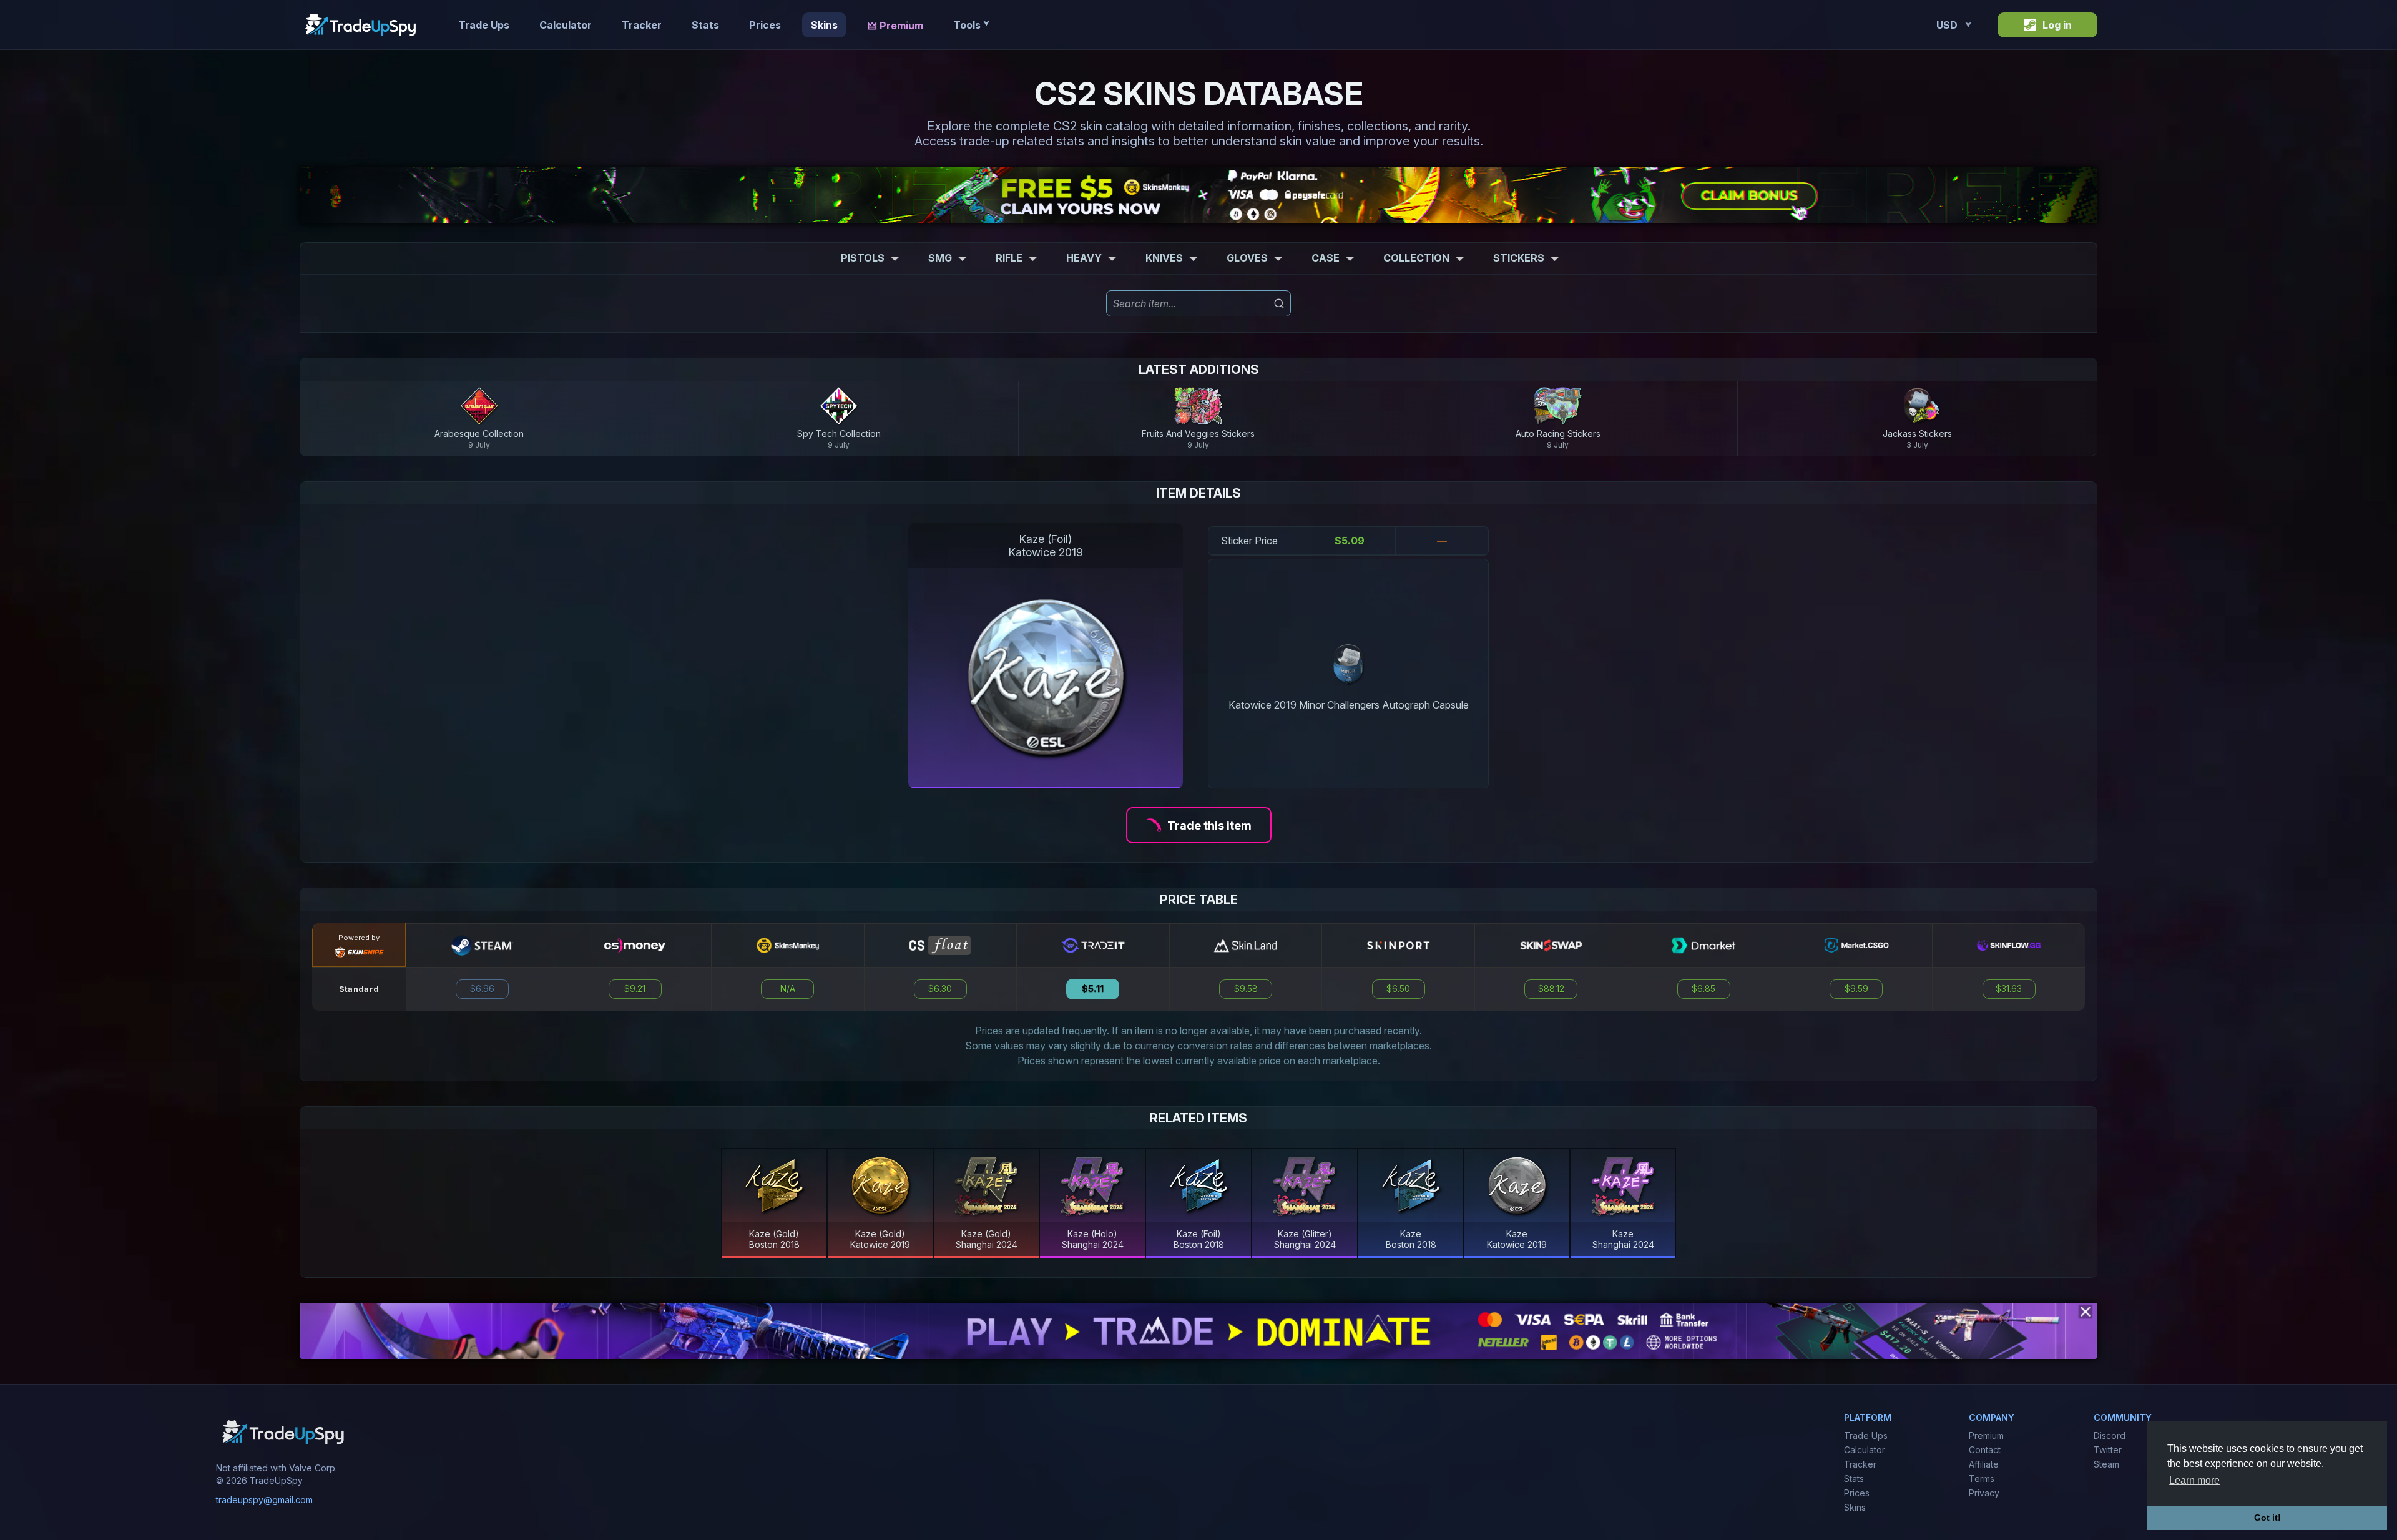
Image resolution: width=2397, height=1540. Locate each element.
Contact (1985, 1450)
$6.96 (482, 989)
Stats (705, 25)
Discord (2110, 1435)
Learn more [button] (2194, 1480)
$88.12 (1551, 989)
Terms (1982, 1479)
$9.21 (635, 989)
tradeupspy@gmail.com (264, 1500)
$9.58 (1246, 989)
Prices (765, 25)
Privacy (1984, 1493)
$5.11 (1093, 989)
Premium (1986, 1435)
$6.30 (940, 989)
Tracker (642, 25)
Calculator (566, 25)
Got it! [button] (2267, 1518)
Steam (2106, 1464)
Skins (824, 25)
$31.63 (2009, 989)
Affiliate (1984, 1464)
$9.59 (1856, 989)
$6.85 (1703, 989)
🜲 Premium (895, 26)
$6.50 (1398, 989)
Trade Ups (484, 25)
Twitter (2108, 1450)
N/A (788, 989)
